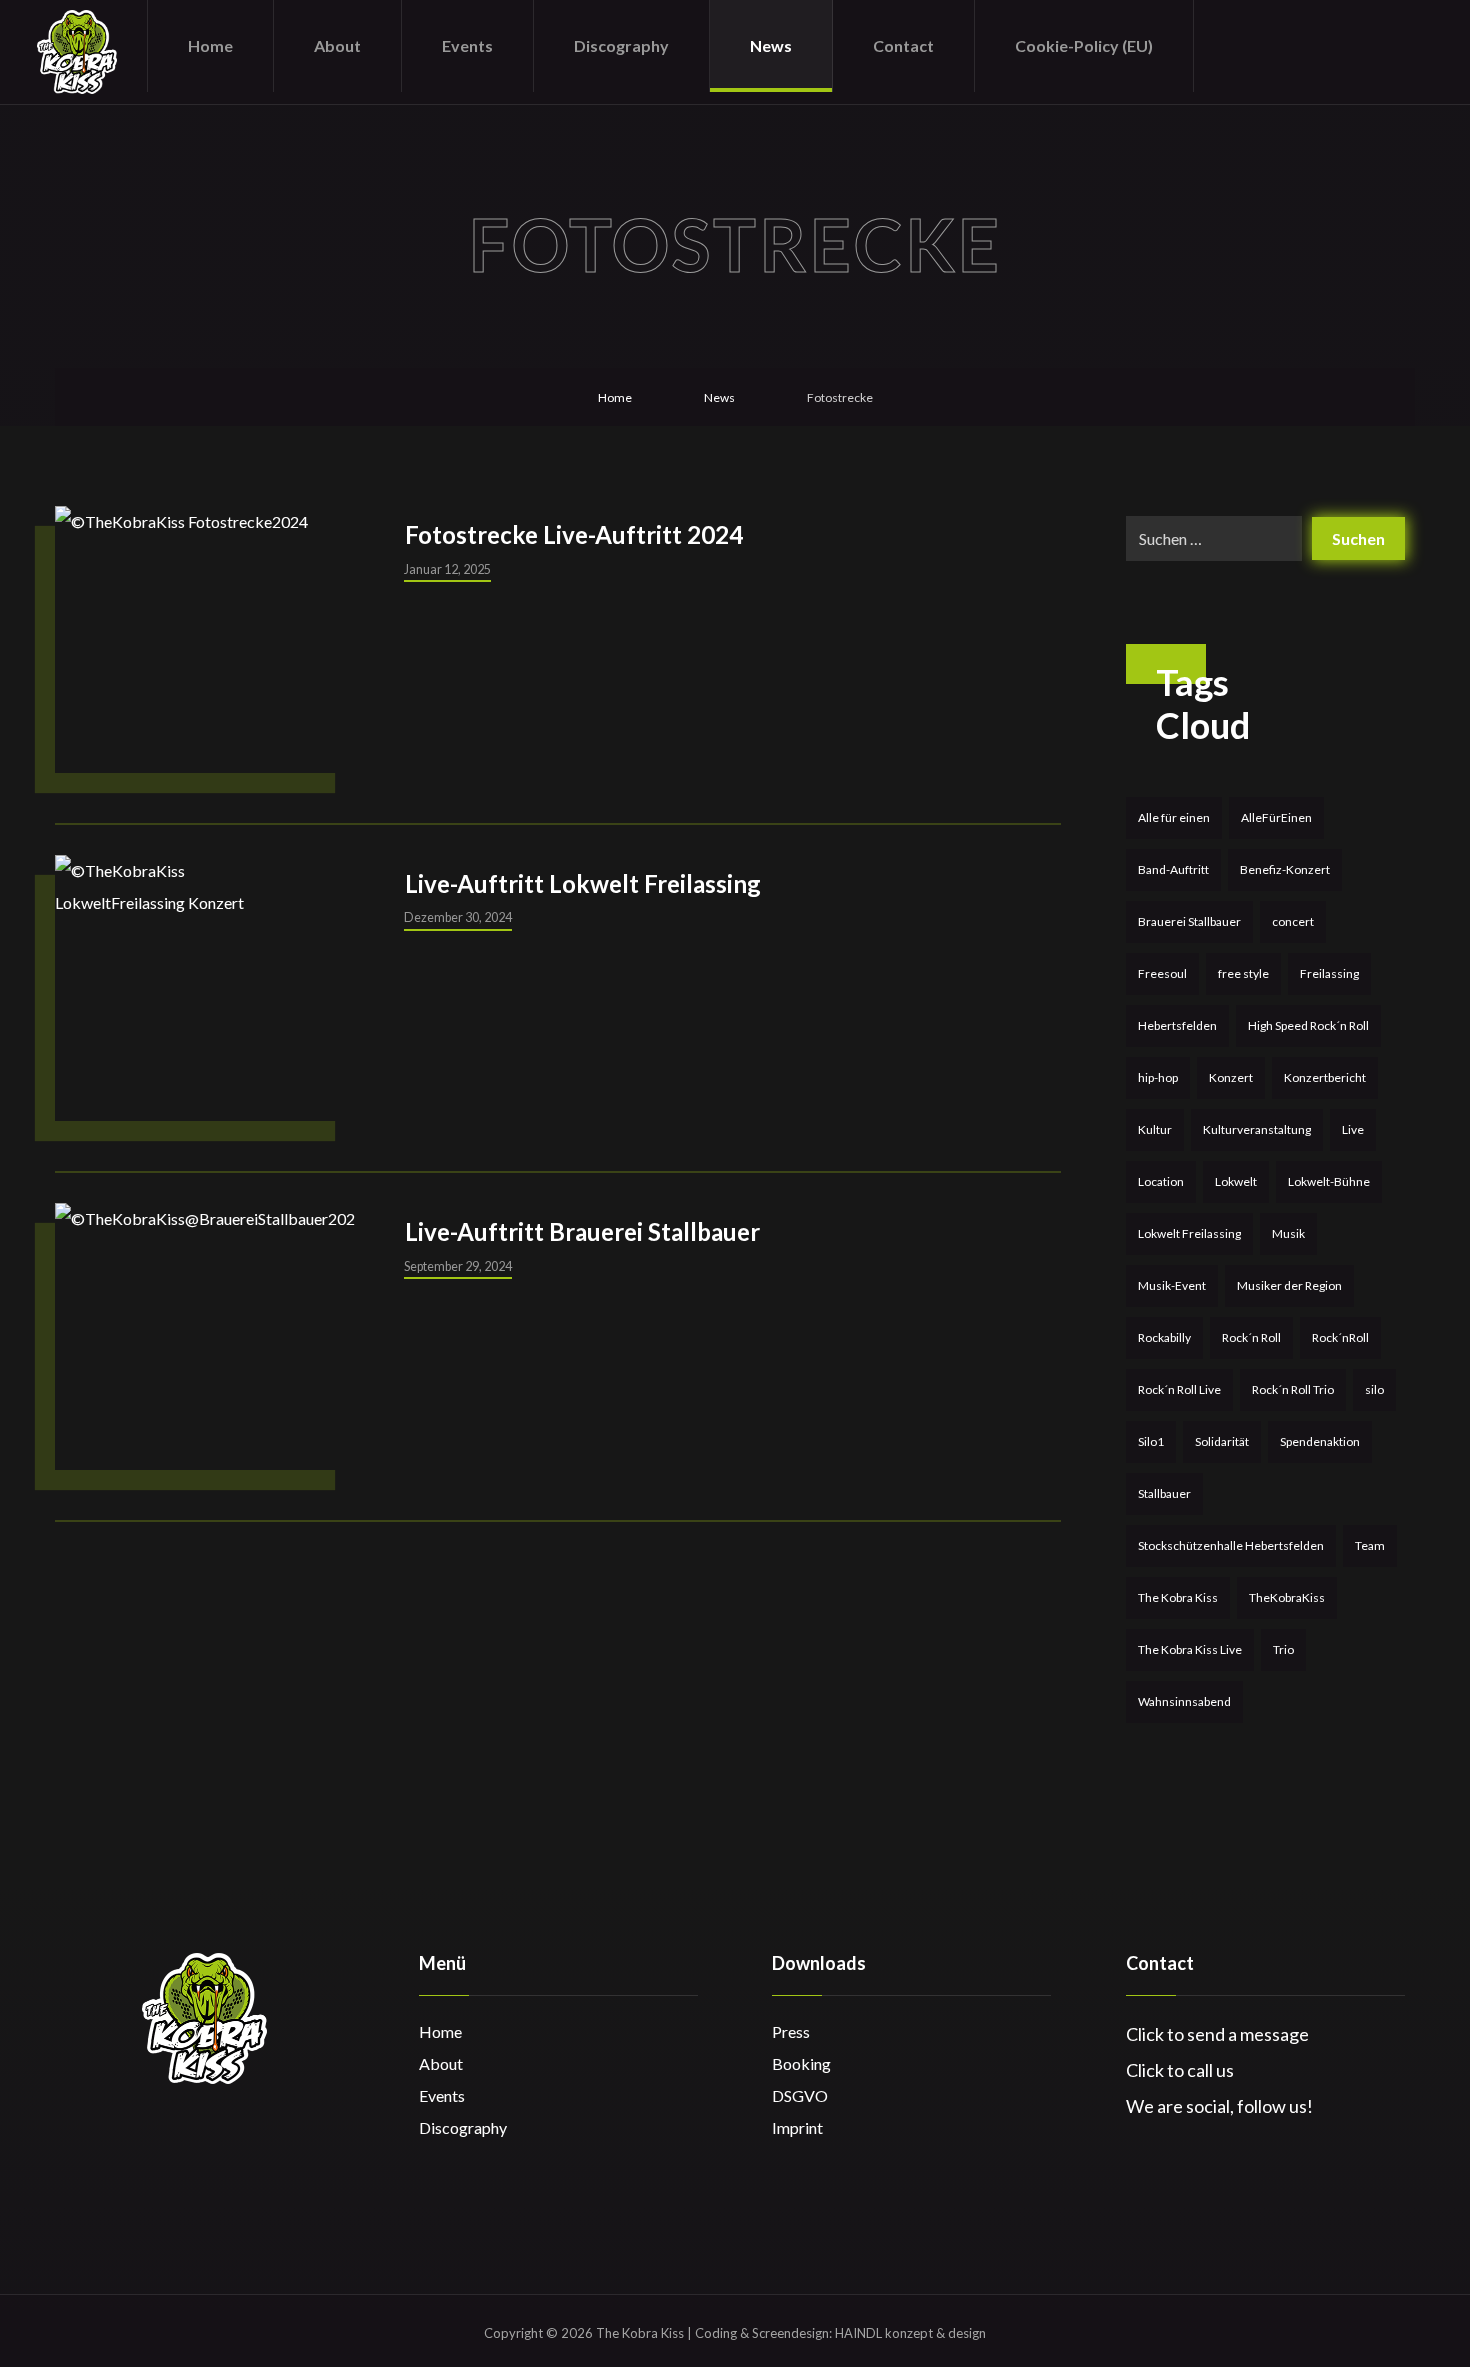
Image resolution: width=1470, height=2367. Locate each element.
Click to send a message (1217, 2034)
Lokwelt (1236, 1181)
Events (442, 2095)
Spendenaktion (1320, 1441)
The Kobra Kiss (1178, 1597)
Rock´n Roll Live (1179, 1389)
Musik (1288, 1233)
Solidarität (1222, 1441)
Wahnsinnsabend (1184, 1701)
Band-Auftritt (1173, 869)
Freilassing (1329, 973)
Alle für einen (1174, 817)
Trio (1283, 1649)
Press (791, 2031)
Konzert (1231, 1077)
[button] (1316, 43)
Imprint (797, 2127)
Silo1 (1151, 1441)
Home (440, 2031)
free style (1243, 973)
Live (1353, 1129)
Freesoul (1162, 973)
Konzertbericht (1325, 1077)
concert (1293, 921)
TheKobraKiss (1287, 1597)
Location (1161, 1181)
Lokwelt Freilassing (1189, 1233)
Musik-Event (1172, 1285)
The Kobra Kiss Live (1190, 1649)
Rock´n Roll (1251, 1337)
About (441, 2063)
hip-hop (1158, 1077)
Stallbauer (1164, 1493)
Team (1370, 1545)
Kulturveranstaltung (1257, 1129)
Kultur (1155, 1129)
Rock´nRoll (1340, 1337)
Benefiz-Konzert (1285, 869)
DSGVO (800, 2095)
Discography (463, 2127)
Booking (801, 2063)
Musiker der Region (1289, 1285)
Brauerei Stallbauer (1189, 921)
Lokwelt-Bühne (1329, 1181)
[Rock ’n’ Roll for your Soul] (77, 52)
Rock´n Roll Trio (1293, 1389)
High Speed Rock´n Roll (1308, 1025)
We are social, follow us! (1219, 2106)
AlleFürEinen (1276, 817)
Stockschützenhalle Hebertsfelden (1231, 1545)
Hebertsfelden (1177, 1025)
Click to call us (1180, 2070)
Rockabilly (1164, 1337)
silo (1374, 1389)
